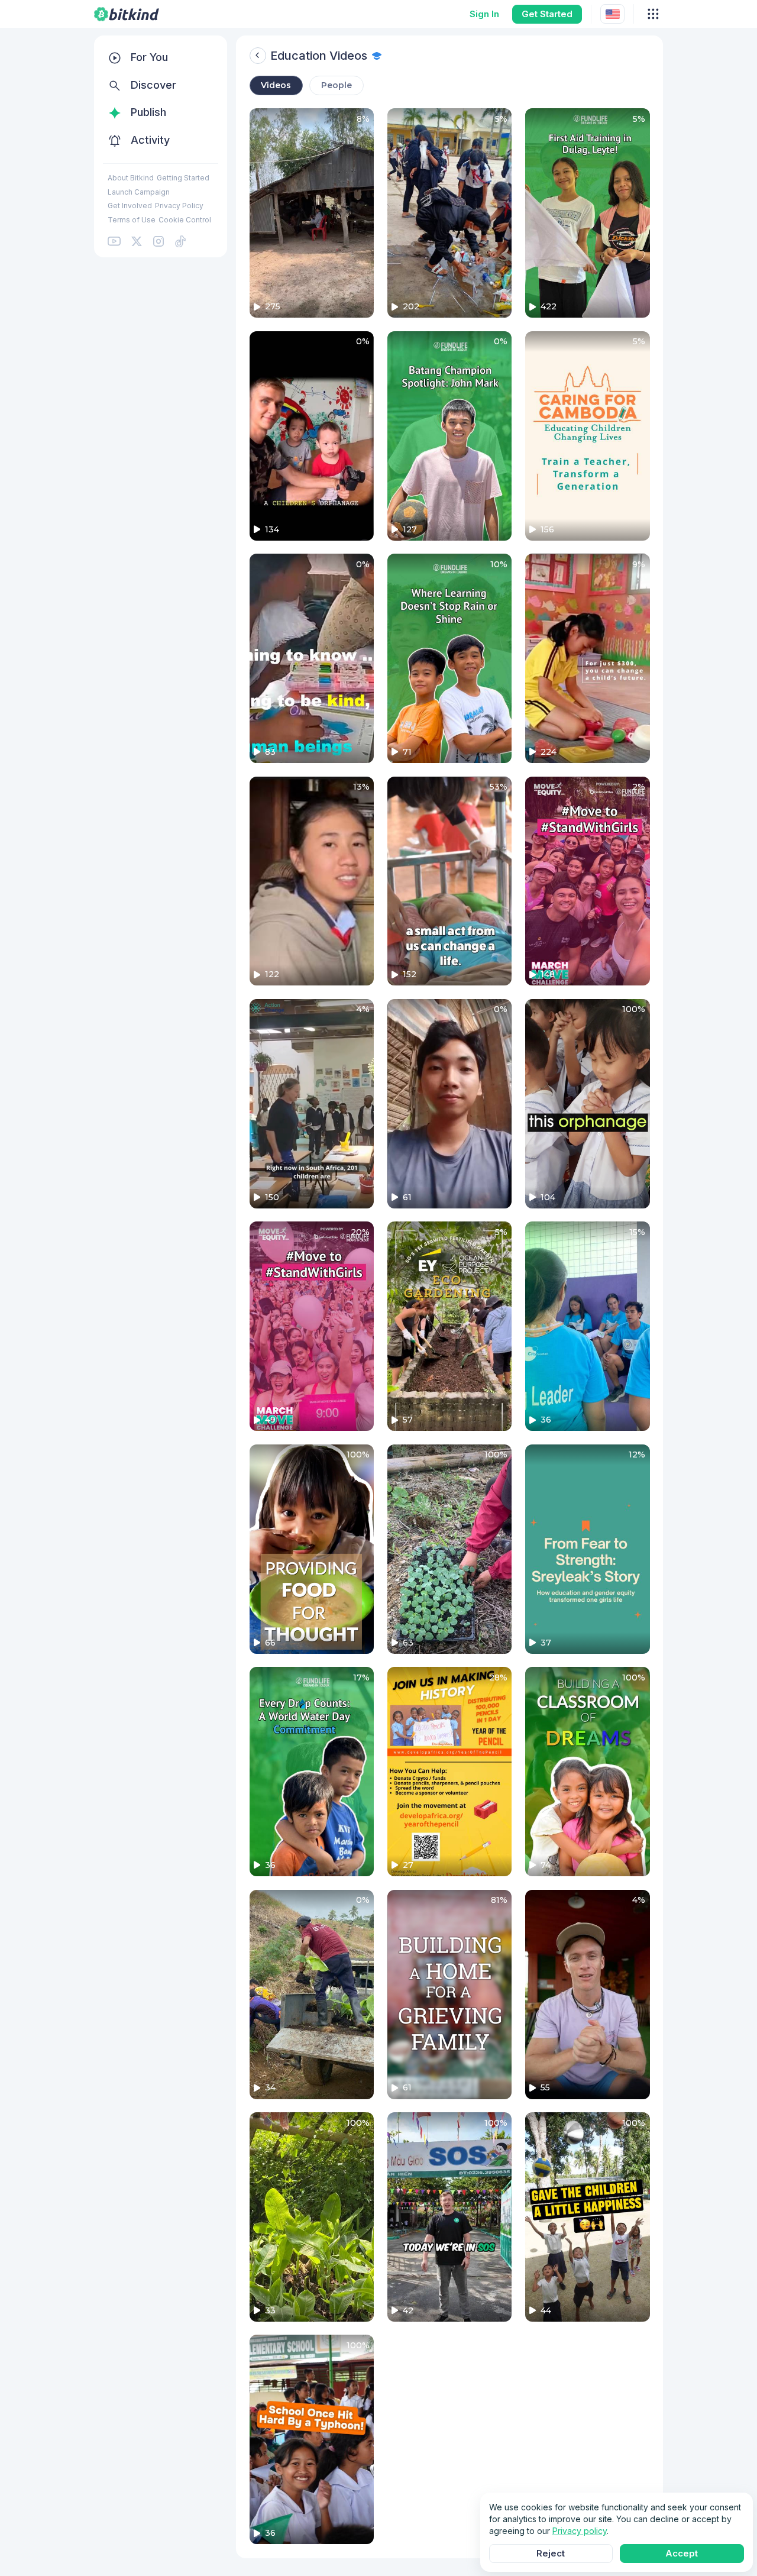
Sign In (484, 14)
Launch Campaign (139, 192)
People (337, 85)
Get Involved (130, 206)
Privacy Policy (179, 206)
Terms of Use (132, 220)
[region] (161, 146)
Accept (682, 2553)
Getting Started (183, 178)
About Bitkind (131, 178)
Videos (276, 85)
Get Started (547, 14)
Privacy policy (580, 2531)
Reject (551, 2553)
